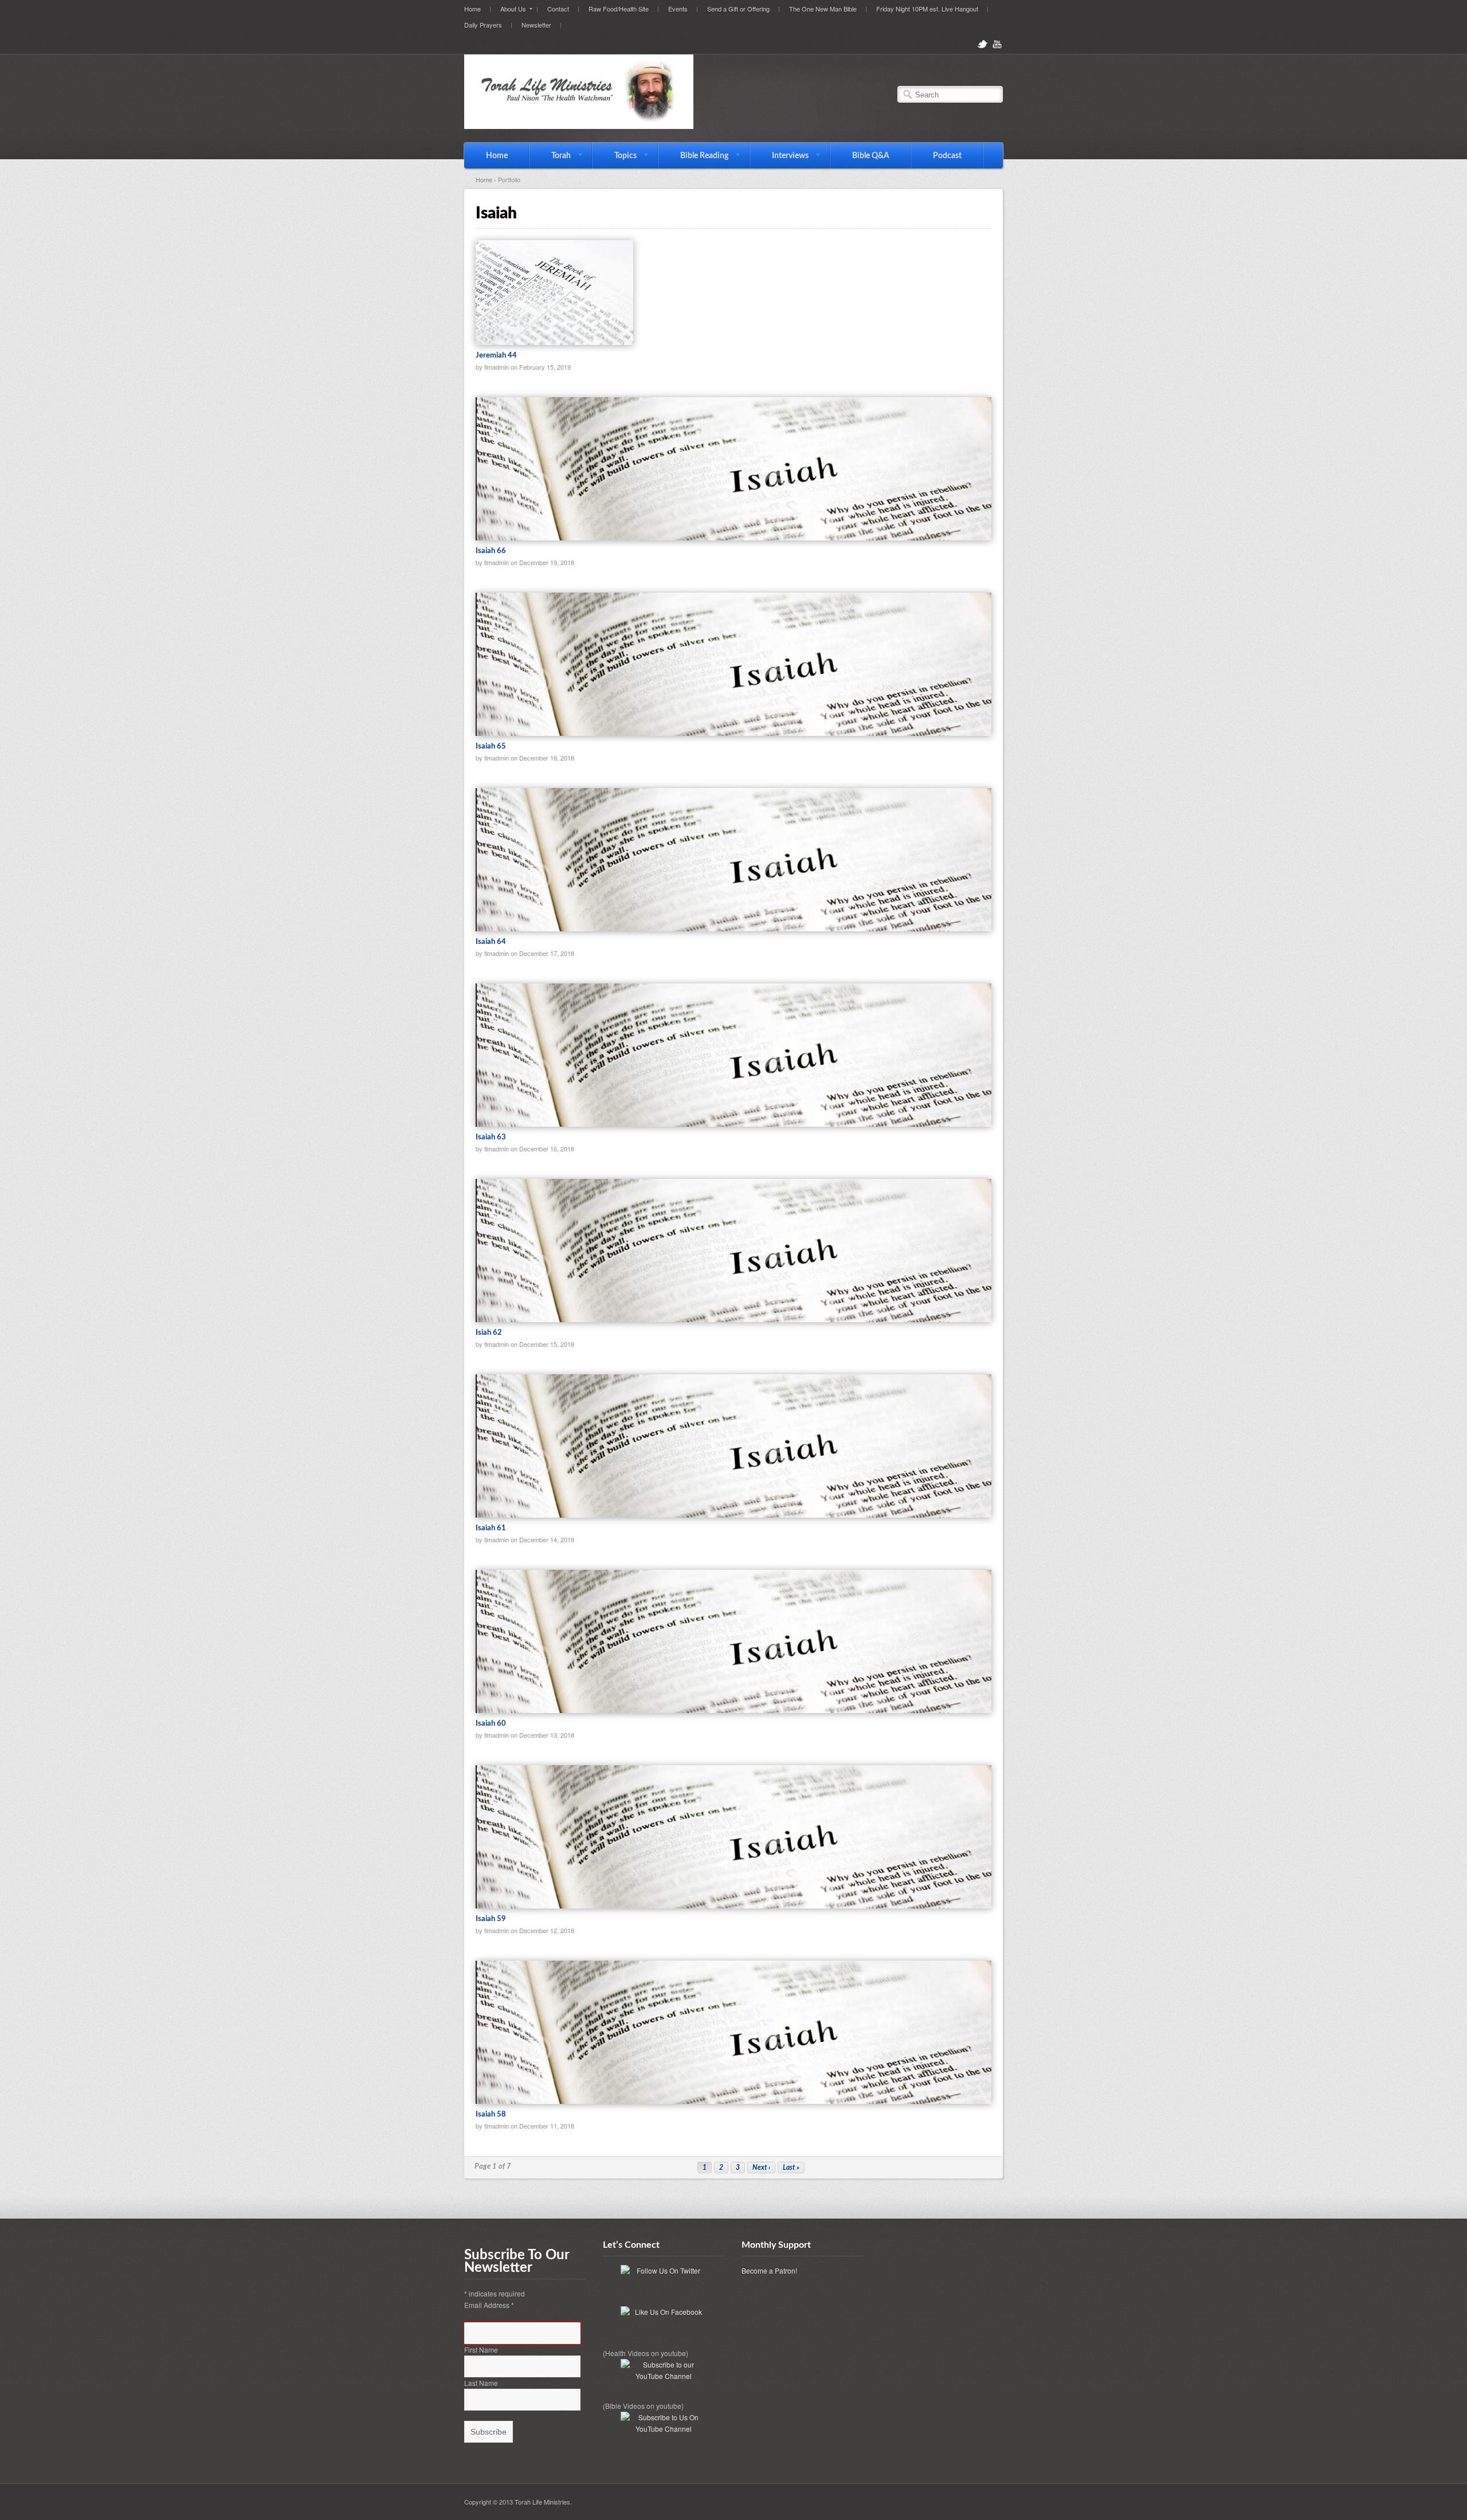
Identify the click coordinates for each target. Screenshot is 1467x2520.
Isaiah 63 (491, 1137)
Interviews (779, 156)
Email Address (489, 2305)
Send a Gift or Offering (738, 9)
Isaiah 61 (491, 1528)
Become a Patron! (769, 2270)
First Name (481, 2349)
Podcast (947, 156)
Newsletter (536, 25)
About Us (508, 8)
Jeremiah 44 (496, 356)
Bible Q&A (871, 156)
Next (761, 2168)
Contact (558, 9)
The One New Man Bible (823, 9)
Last (791, 2168)
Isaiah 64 (491, 942)
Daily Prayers (483, 25)
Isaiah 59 (491, 1919)
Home (472, 9)
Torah (550, 156)
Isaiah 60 (491, 1724)
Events (678, 9)
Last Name (481, 2383)
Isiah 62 (489, 1333)
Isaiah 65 (491, 746)
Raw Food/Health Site (619, 9)
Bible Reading (693, 156)
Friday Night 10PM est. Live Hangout (927, 9)
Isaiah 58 (491, 2115)
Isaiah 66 (491, 551)
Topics (615, 156)
